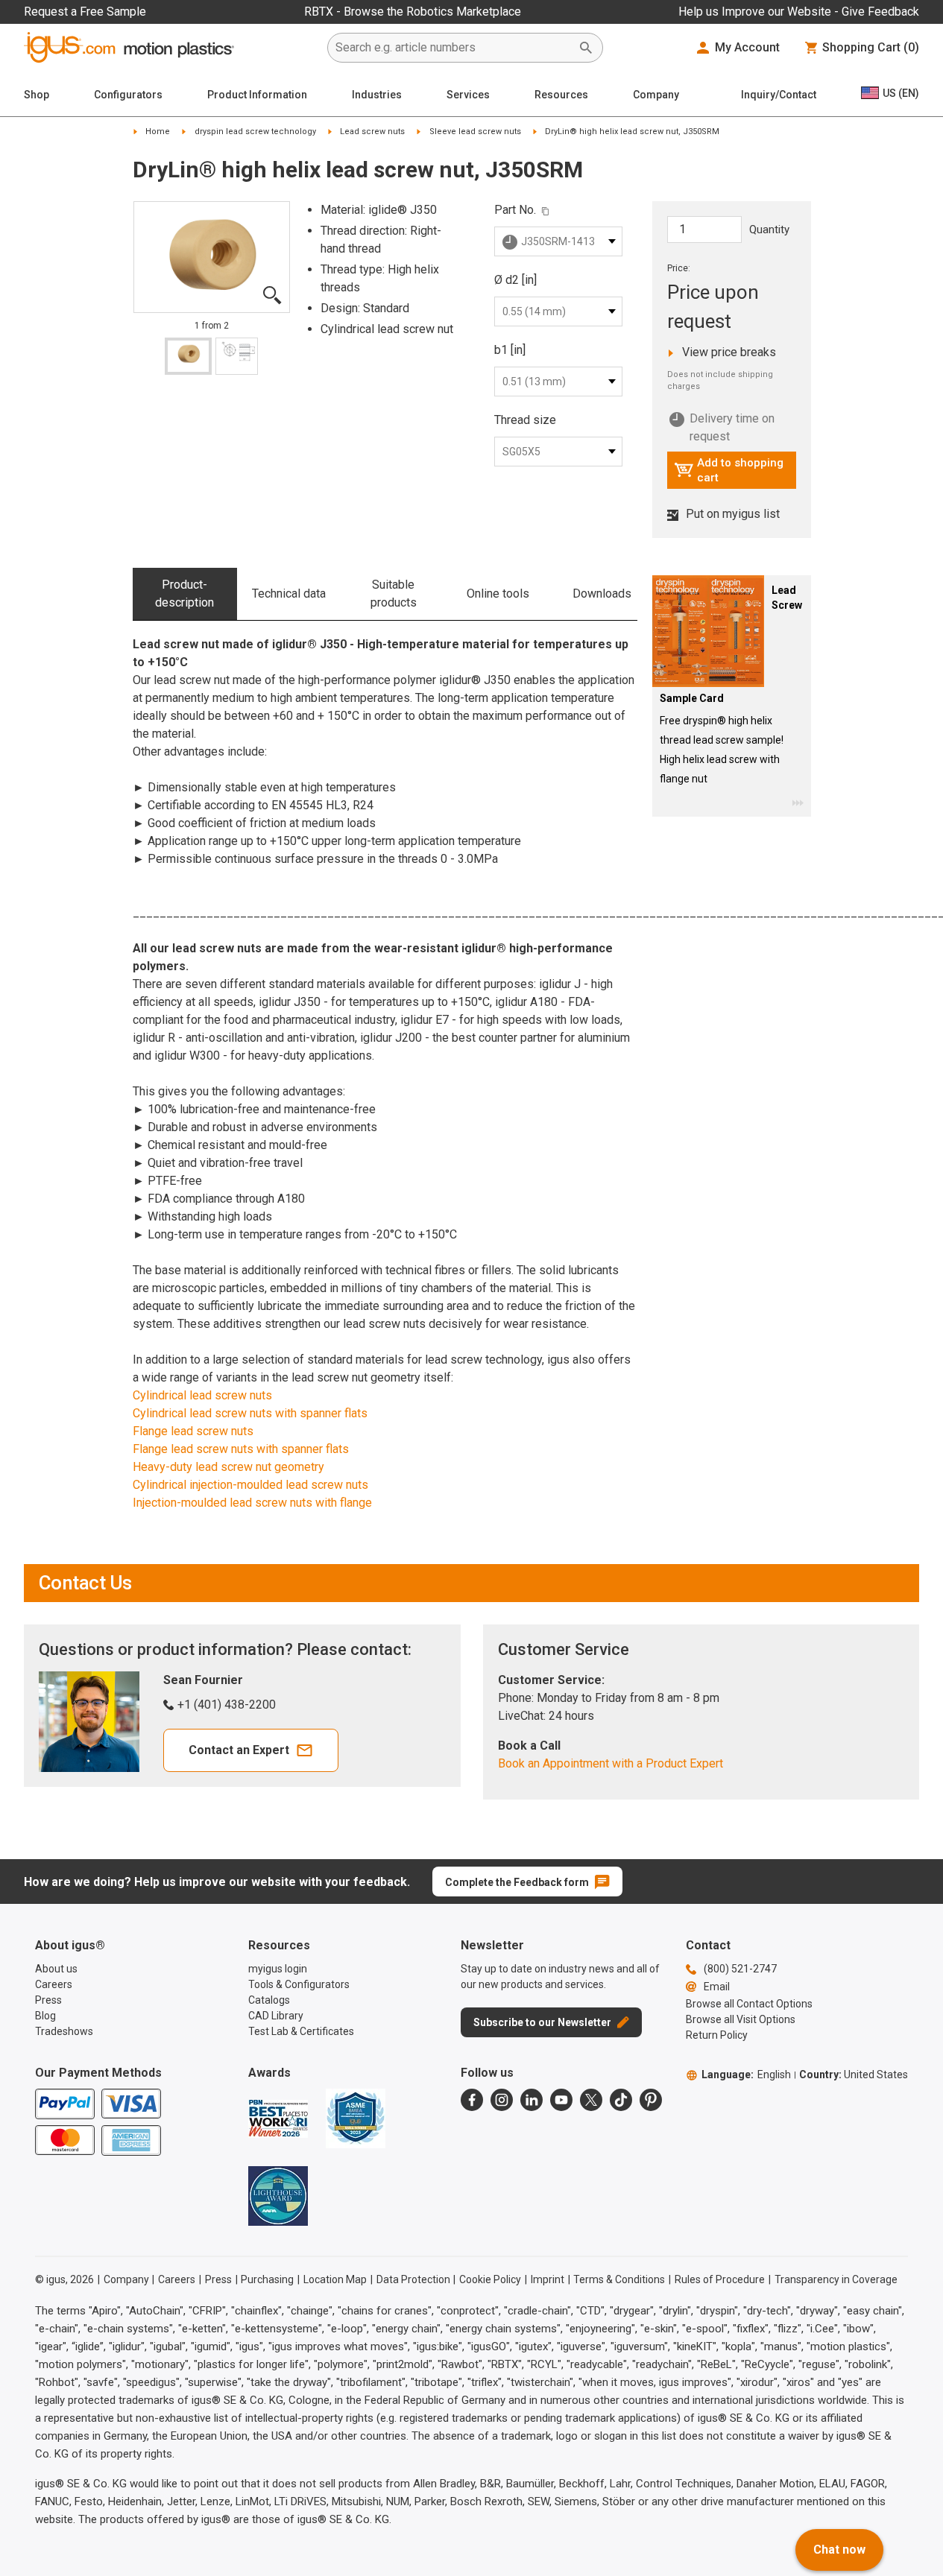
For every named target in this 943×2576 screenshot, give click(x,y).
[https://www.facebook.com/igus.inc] (472, 2100)
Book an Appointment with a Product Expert (611, 1763)
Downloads (602, 594)
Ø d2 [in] (515, 280)
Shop (37, 95)
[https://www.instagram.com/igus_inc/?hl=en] (502, 2100)
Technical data (289, 594)
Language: (746, 2075)
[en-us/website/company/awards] (278, 2118)
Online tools (498, 594)
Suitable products (394, 594)
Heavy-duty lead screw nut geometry (228, 1467)
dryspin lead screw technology (255, 132)
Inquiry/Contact (779, 95)
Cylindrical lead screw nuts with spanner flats (250, 1413)
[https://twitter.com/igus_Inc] (591, 2100)
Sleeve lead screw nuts (475, 132)
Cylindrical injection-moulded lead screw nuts (250, 1485)
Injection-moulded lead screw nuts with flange (252, 1503)
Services (468, 95)
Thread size (525, 420)
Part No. (515, 210)
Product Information (257, 95)
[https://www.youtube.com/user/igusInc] (561, 2100)
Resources (561, 95)
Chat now (839, 2550)
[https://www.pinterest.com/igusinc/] (651, 2100)
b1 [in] (510, 350)
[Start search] (586, 48)
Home (158, 132)
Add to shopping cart (729, 470)
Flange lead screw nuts (193, 1431)
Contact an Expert (239, 1750)
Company (656, 95)
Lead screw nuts (372, 132)
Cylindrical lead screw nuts (202, 1395)
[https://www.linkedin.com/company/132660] (532, 2100)
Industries (377, 95)
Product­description (184, 594)
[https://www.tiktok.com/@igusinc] (621, 2100)
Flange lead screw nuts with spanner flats (241, 1449)
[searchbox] (453, 48)
